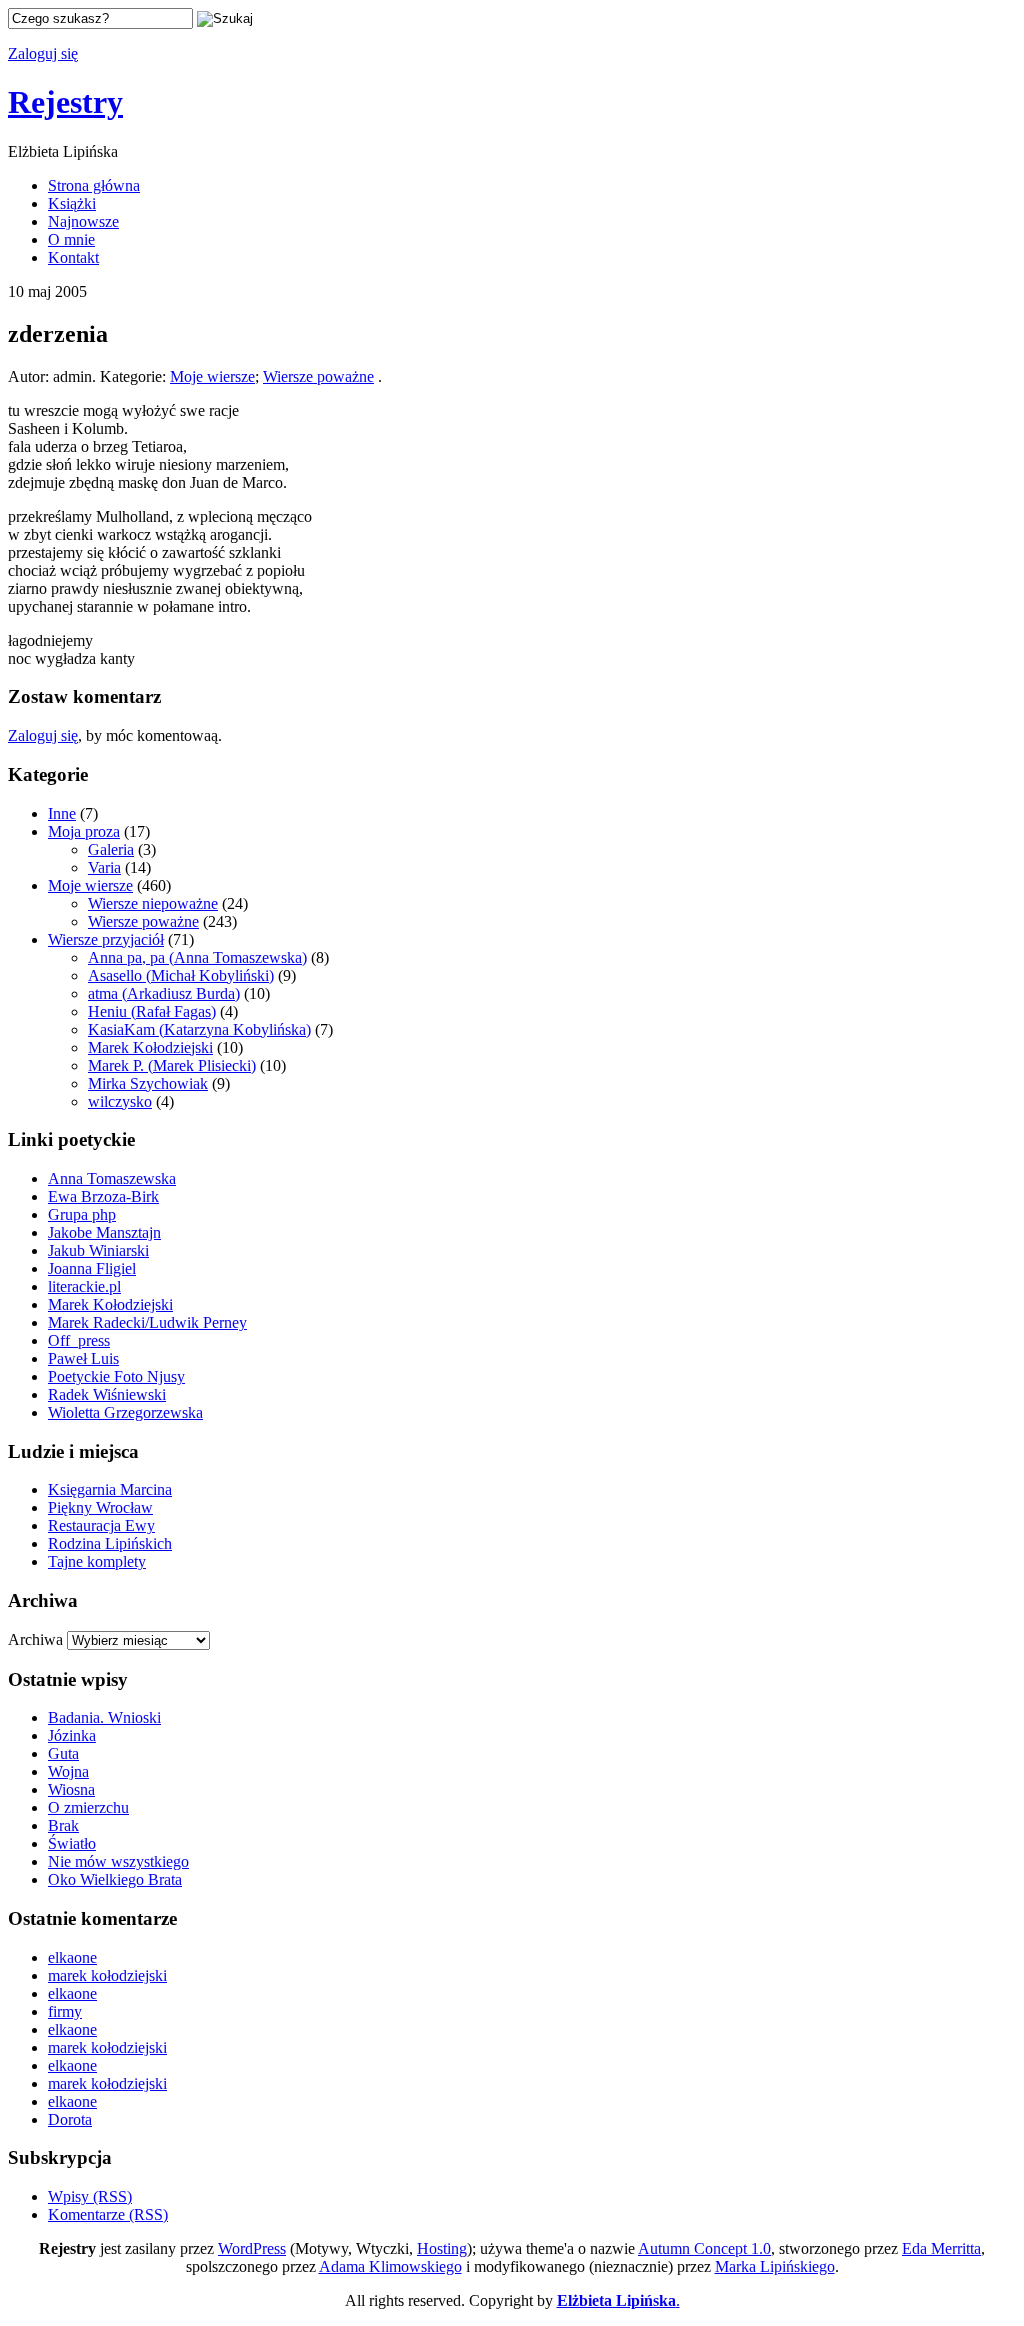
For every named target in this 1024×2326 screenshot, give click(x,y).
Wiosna (71, 1789)
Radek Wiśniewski (107, 1394)
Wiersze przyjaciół (106, 939)
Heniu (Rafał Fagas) (152, 1011)
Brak (63, 1825)
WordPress (252, 2248)
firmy (65, 2011)
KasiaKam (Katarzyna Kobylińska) (199, 1029)
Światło (72, 1843)
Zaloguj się (43, 53)
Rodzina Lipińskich (110, 1543)
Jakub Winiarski (98, 1250)
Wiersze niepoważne (153, 903)
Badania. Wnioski (104, 1717)
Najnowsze (83, 221)
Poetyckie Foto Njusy (116, 1376)
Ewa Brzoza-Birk (103, 1196)
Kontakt (73, 257)
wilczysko (120, 1101)
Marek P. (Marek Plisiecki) (172, 1065)
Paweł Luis (83, 1358)
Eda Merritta (941, 2248)
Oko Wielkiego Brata (115, 1879)
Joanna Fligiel (92, 1268)
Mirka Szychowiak (148, 1083)
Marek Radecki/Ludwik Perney (147, 1322)
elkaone (72, 1957)
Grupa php (82, 1214)
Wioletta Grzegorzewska (125, 1412)
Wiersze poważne (318, 376)
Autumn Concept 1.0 (704, 2248)
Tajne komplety (97, 1561)
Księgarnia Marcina (110, 1489)
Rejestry (65, 102)
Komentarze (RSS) (108, 2214)
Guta (63, 1753)
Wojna (68, 1771)
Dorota (70, 2119)
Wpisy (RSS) (90, 2196)
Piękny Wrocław (100, 1507)
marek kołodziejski (107, 1975)
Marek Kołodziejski (150, 1047)
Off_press (79, 1340)
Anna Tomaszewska (112, 1178)
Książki (72, 203)
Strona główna (94, 185)
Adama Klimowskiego (390, 2266)
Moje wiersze (212, 376)
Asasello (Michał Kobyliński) (181, 975)
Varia (104, 867)
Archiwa (35, 1639)
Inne (62, 813)
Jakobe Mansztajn (104, 1232)
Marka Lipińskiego (775, 2266)
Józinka (72, 1735)
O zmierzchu (88, 1807)
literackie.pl (84, 1286)
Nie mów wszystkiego (118, 1861)
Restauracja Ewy (101, 1525)
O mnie (71, 239)
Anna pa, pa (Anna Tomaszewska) (197, 957)
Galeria (111, 849)
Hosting (442, 2248)
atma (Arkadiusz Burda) (164, 993)
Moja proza (84, 831)
